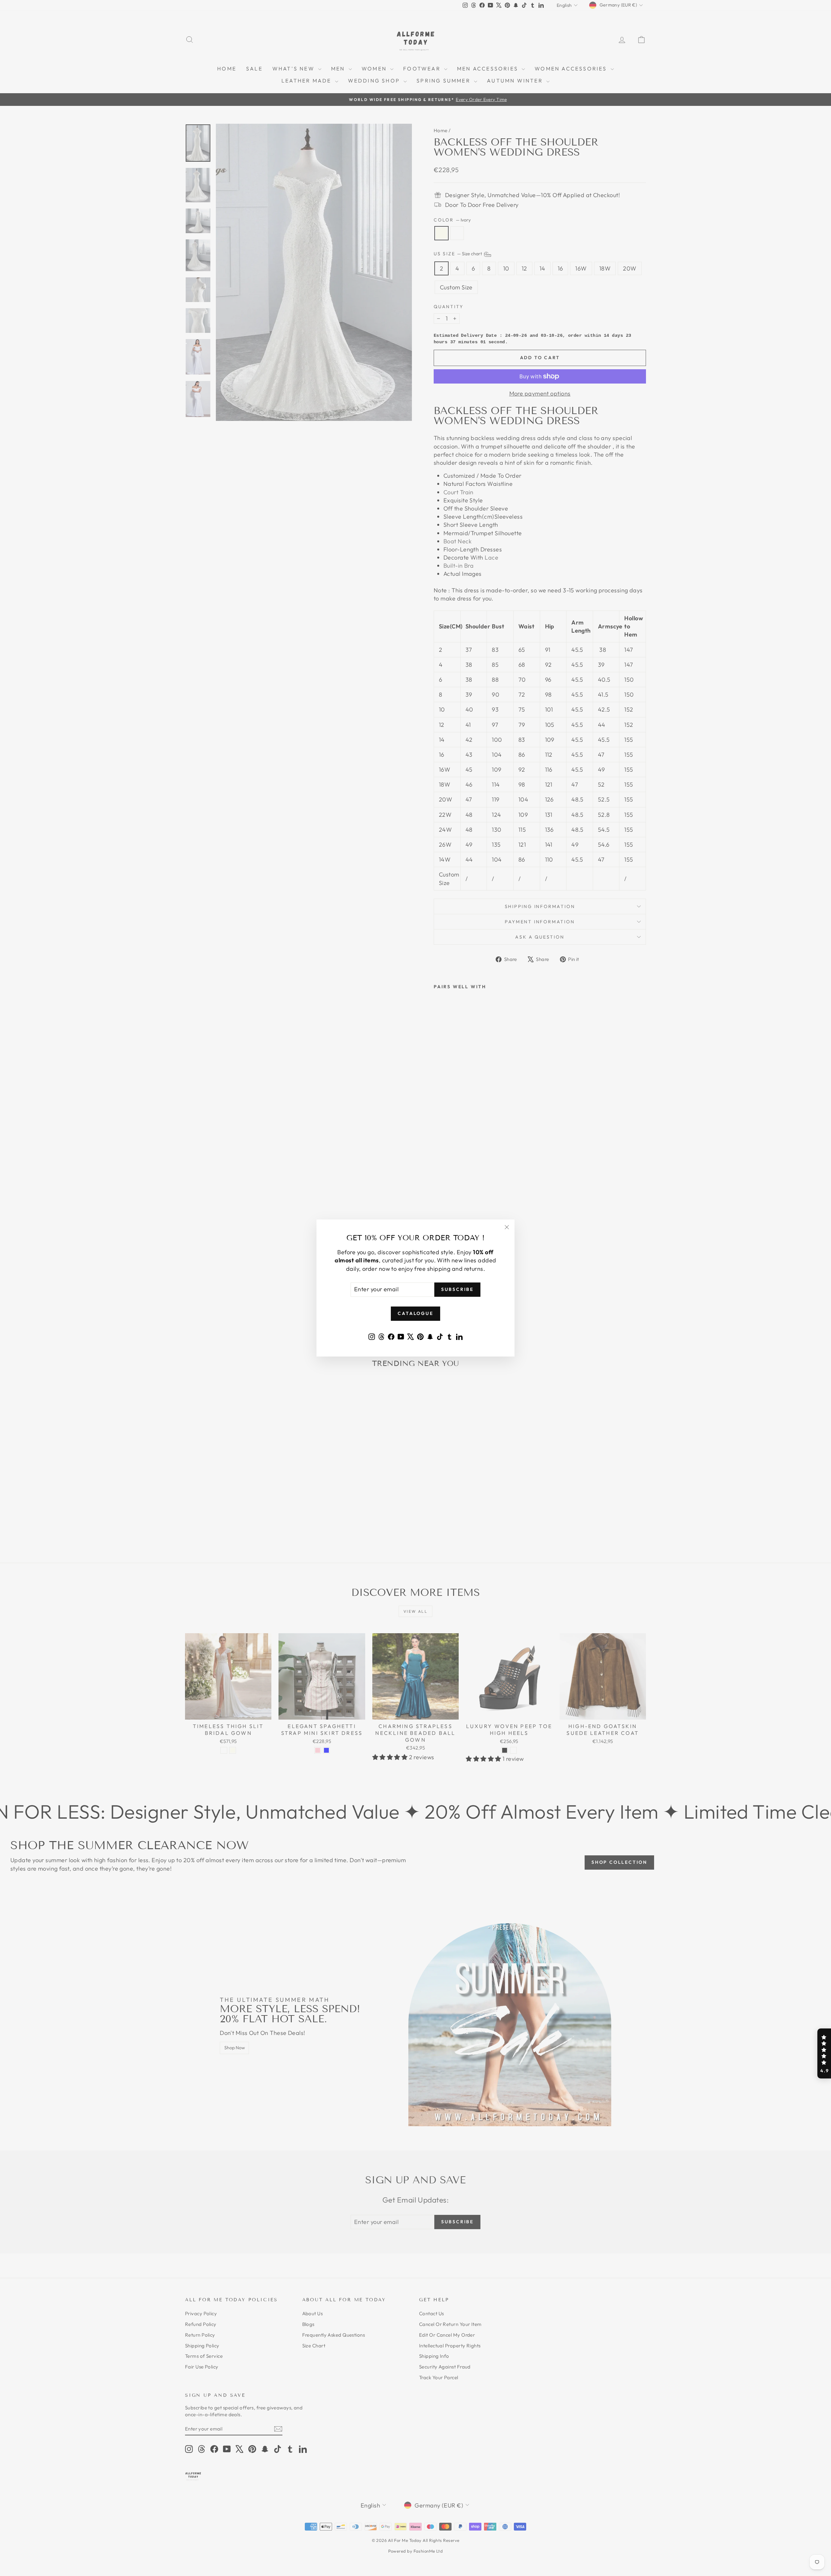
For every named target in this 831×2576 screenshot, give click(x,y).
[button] (824, 2053)
